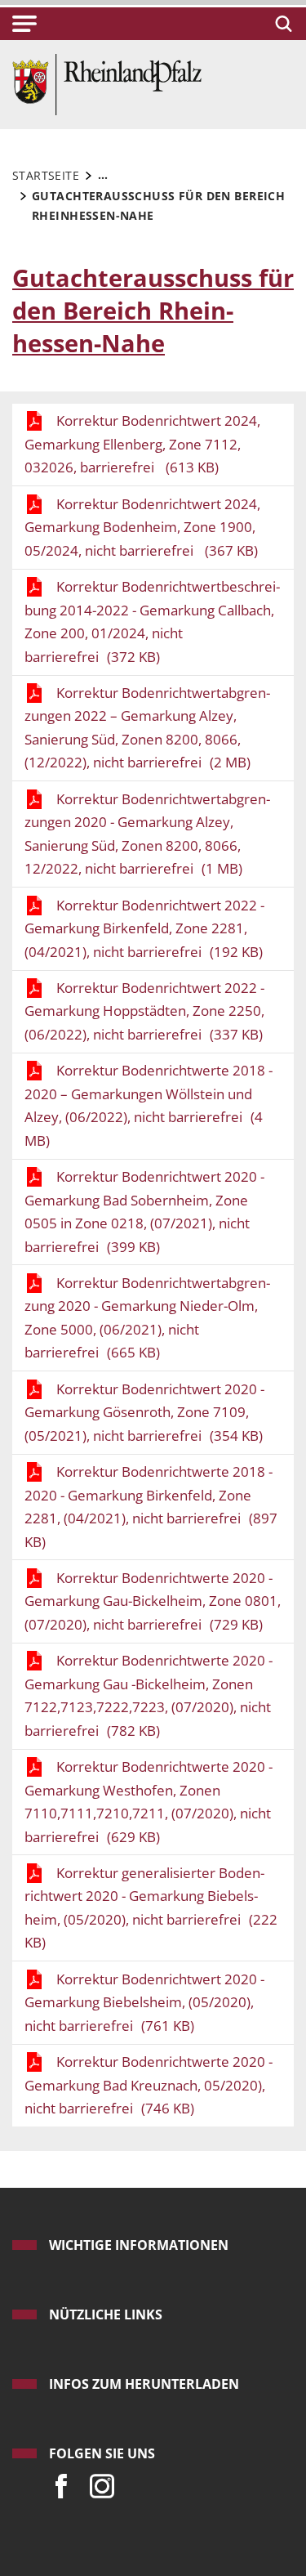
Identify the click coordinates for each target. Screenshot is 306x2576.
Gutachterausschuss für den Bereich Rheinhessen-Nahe (153, 310)
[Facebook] (57, 2482)
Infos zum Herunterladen (144, 2384)
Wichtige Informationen (139, 2245)
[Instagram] (98, 2482)
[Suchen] (281, 24)
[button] (24, 24)
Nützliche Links (106, 2314)
